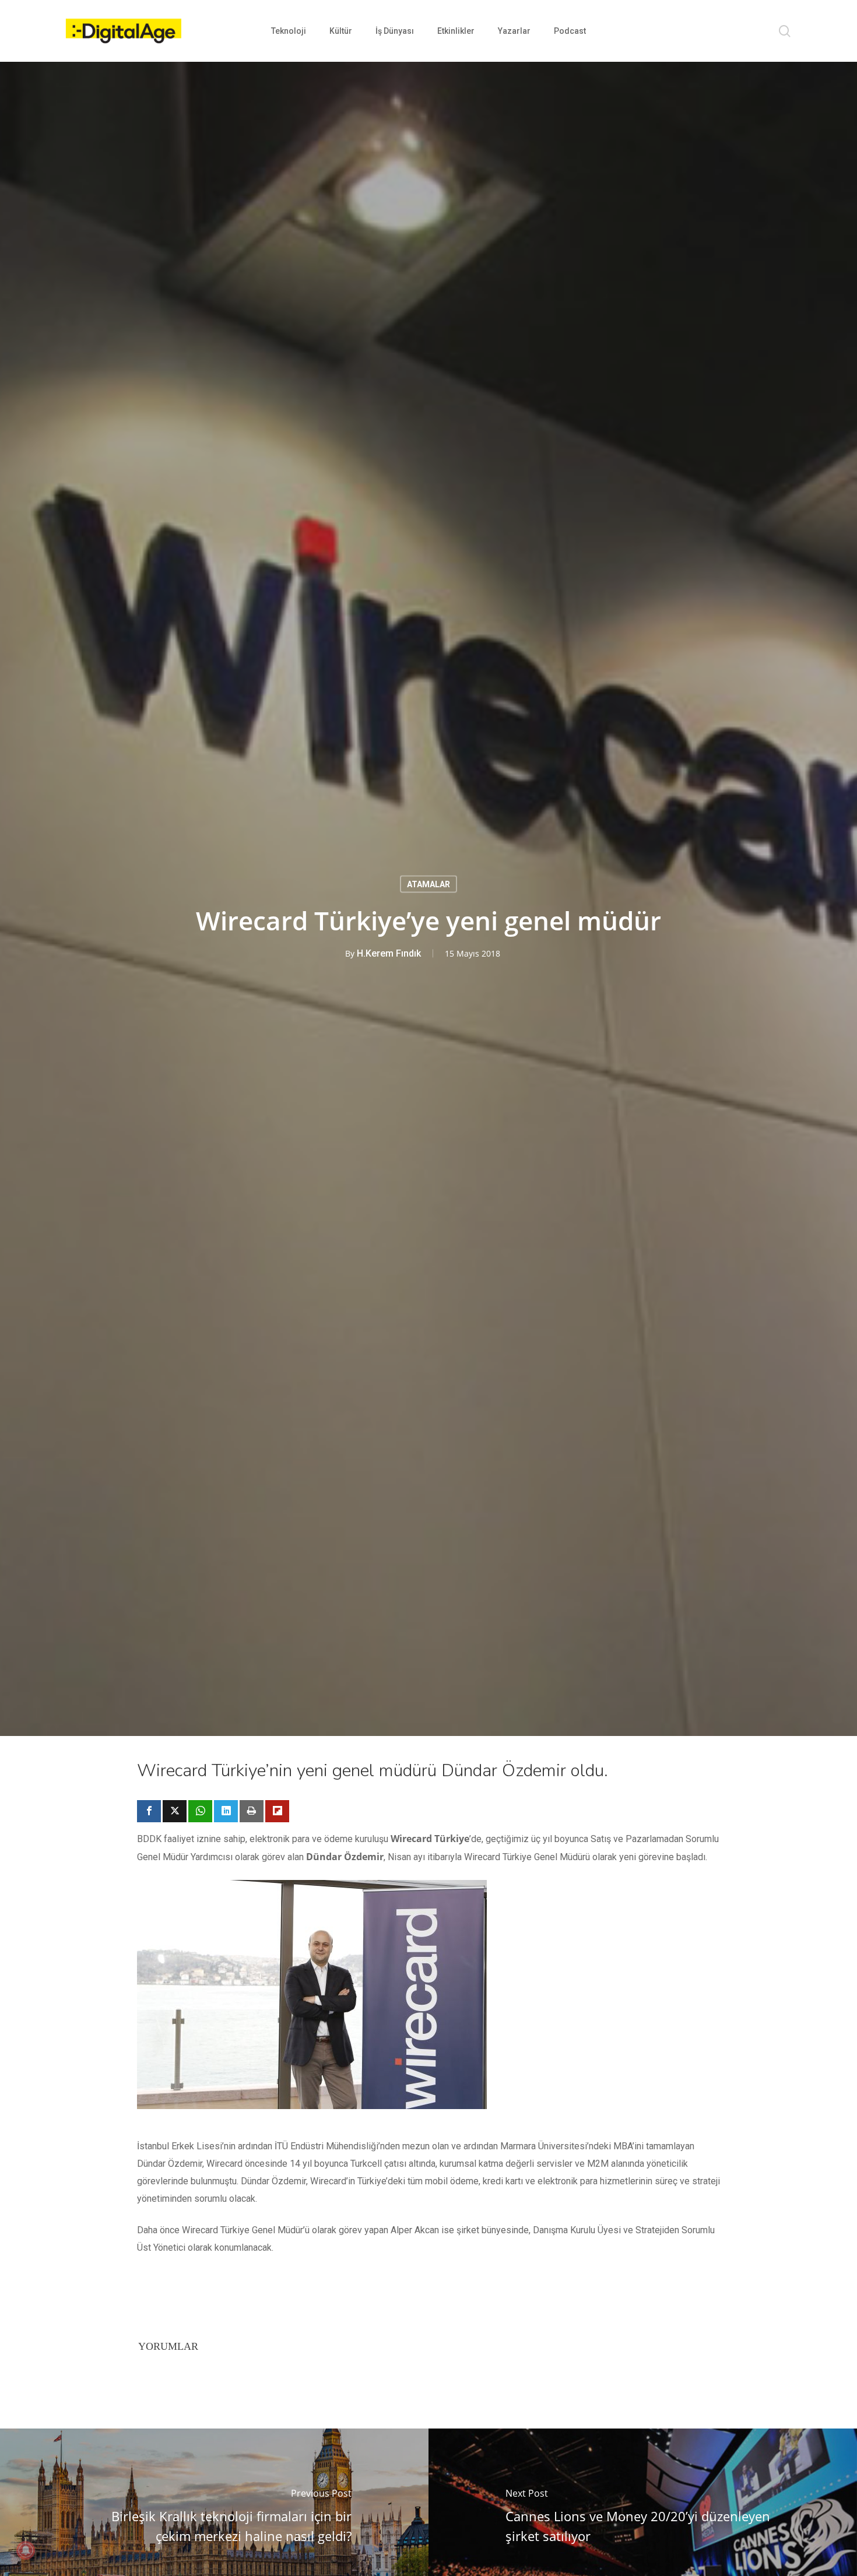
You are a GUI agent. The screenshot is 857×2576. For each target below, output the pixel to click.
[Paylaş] (149, 1811)
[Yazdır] (252, 1811)
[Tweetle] (175, 1811)
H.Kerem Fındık (389, 953)
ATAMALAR (428, 884)
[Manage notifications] (26, 2550)
